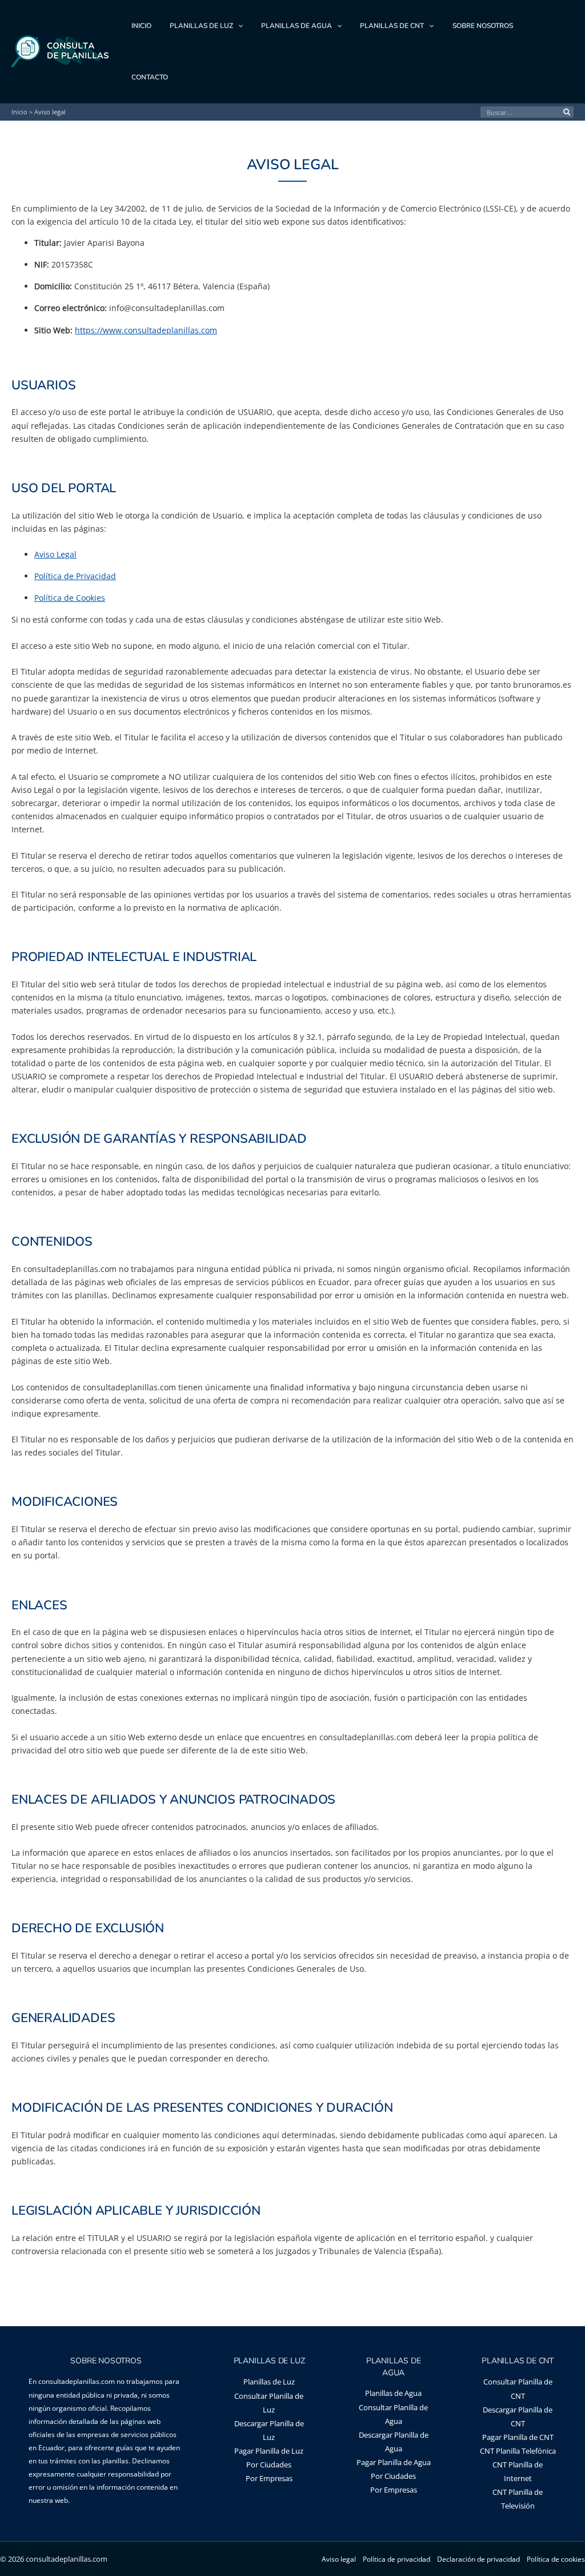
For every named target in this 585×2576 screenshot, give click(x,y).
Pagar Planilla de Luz (269, 2451)
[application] (238, 26)
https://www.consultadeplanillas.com (146, 330)
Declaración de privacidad (478, 2559)
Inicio (19, 112)
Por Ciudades (269, 2465)
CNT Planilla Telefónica (518, 2451)
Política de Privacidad (75, 576)
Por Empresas (269, 2478)
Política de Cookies (70, 598)
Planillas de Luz (269, 2382)
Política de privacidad (396, 2559)
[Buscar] (568, 112)
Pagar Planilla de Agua (394, 2462)
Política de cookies (556, 2559)
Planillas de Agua (393, 2393)
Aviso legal (339, 2559)
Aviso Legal (55, 554)
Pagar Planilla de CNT (518, 2437)
